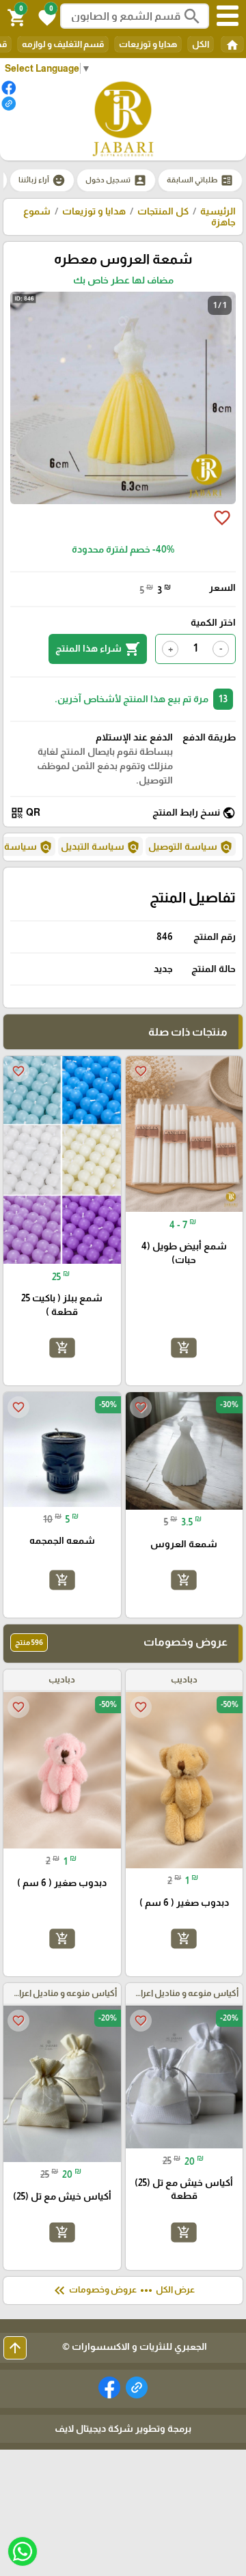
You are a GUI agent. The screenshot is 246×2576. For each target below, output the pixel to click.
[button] (45, 16)
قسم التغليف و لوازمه (63, 44)
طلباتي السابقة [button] (200, 180)
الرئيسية (218, 211)
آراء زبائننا (42, 180)
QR (25, 813)
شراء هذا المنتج (98, 649)
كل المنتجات (163, 211)
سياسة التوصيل (191, 847)
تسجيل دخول (116, 180)
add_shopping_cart (184, 1348)
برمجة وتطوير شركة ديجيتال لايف (123, 2428)
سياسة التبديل (100, 847)
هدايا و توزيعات (148, 44)
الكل (201, 44)
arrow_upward (15, 2348)
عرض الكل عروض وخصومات (123, 2290)
